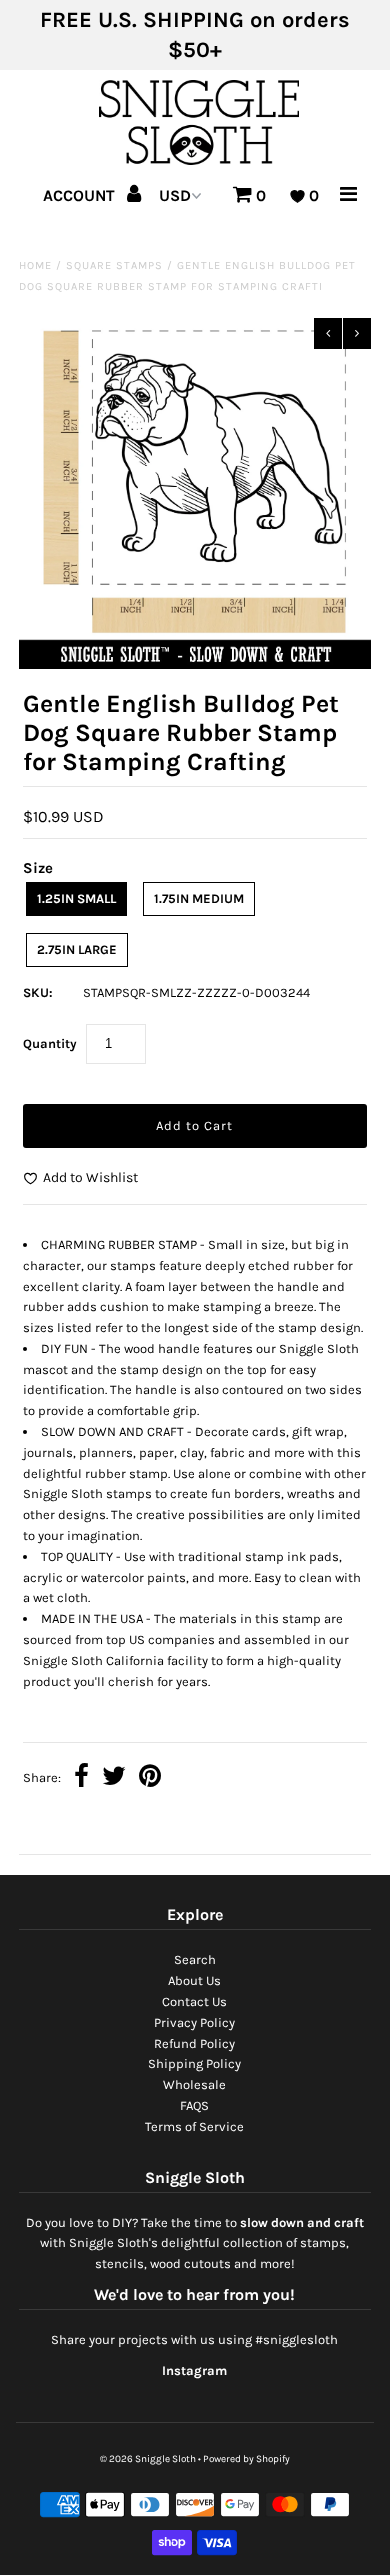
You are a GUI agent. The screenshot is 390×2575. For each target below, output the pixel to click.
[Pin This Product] (150, 1778)
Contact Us (194, 2001)
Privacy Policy (194, 2022)
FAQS (194, 2105)
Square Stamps (114, 265)
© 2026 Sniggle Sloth (148, 2459)
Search (195, 1959)
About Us (194, 1980)
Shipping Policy (194, 2063)
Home (35, 265)
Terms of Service (194, 2126)
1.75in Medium (199, 898)
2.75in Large (77, 949)
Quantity (50, 1043)
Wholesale (194, 2084)
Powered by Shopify (246, 2459)
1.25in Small (76, 898)
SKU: (38, 992)
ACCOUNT (81, 195)
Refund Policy (194, 2043)
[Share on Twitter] (114, 1778)
